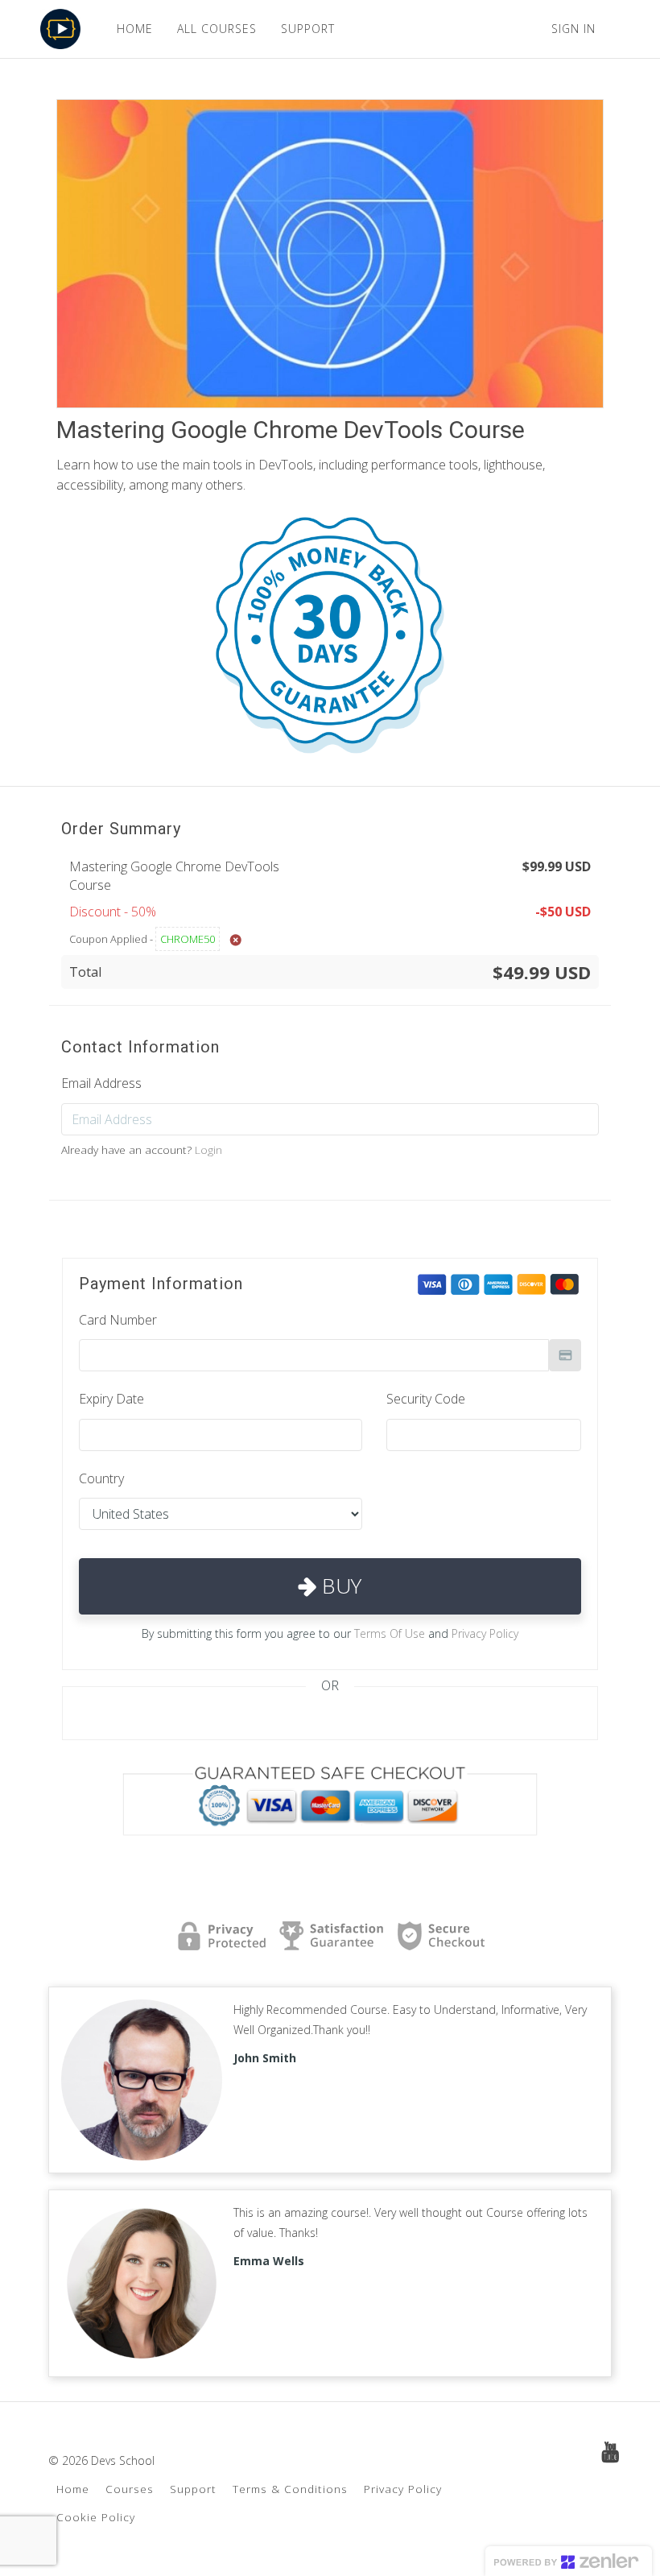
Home (73, 2489)
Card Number (118, 1320)
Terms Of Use (390, 1633)
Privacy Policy (485, 1633)
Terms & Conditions (290, 2489)
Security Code (426, 1399)
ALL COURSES (217, 29)
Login (208, 1149)
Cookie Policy (96, 2517)
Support (193, 2489)
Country (101, 1478)
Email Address (101, 1083)
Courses (130, 2489)
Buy (339, 1586)
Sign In (573, 29)
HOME (135, 29)
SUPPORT (308, 29)
